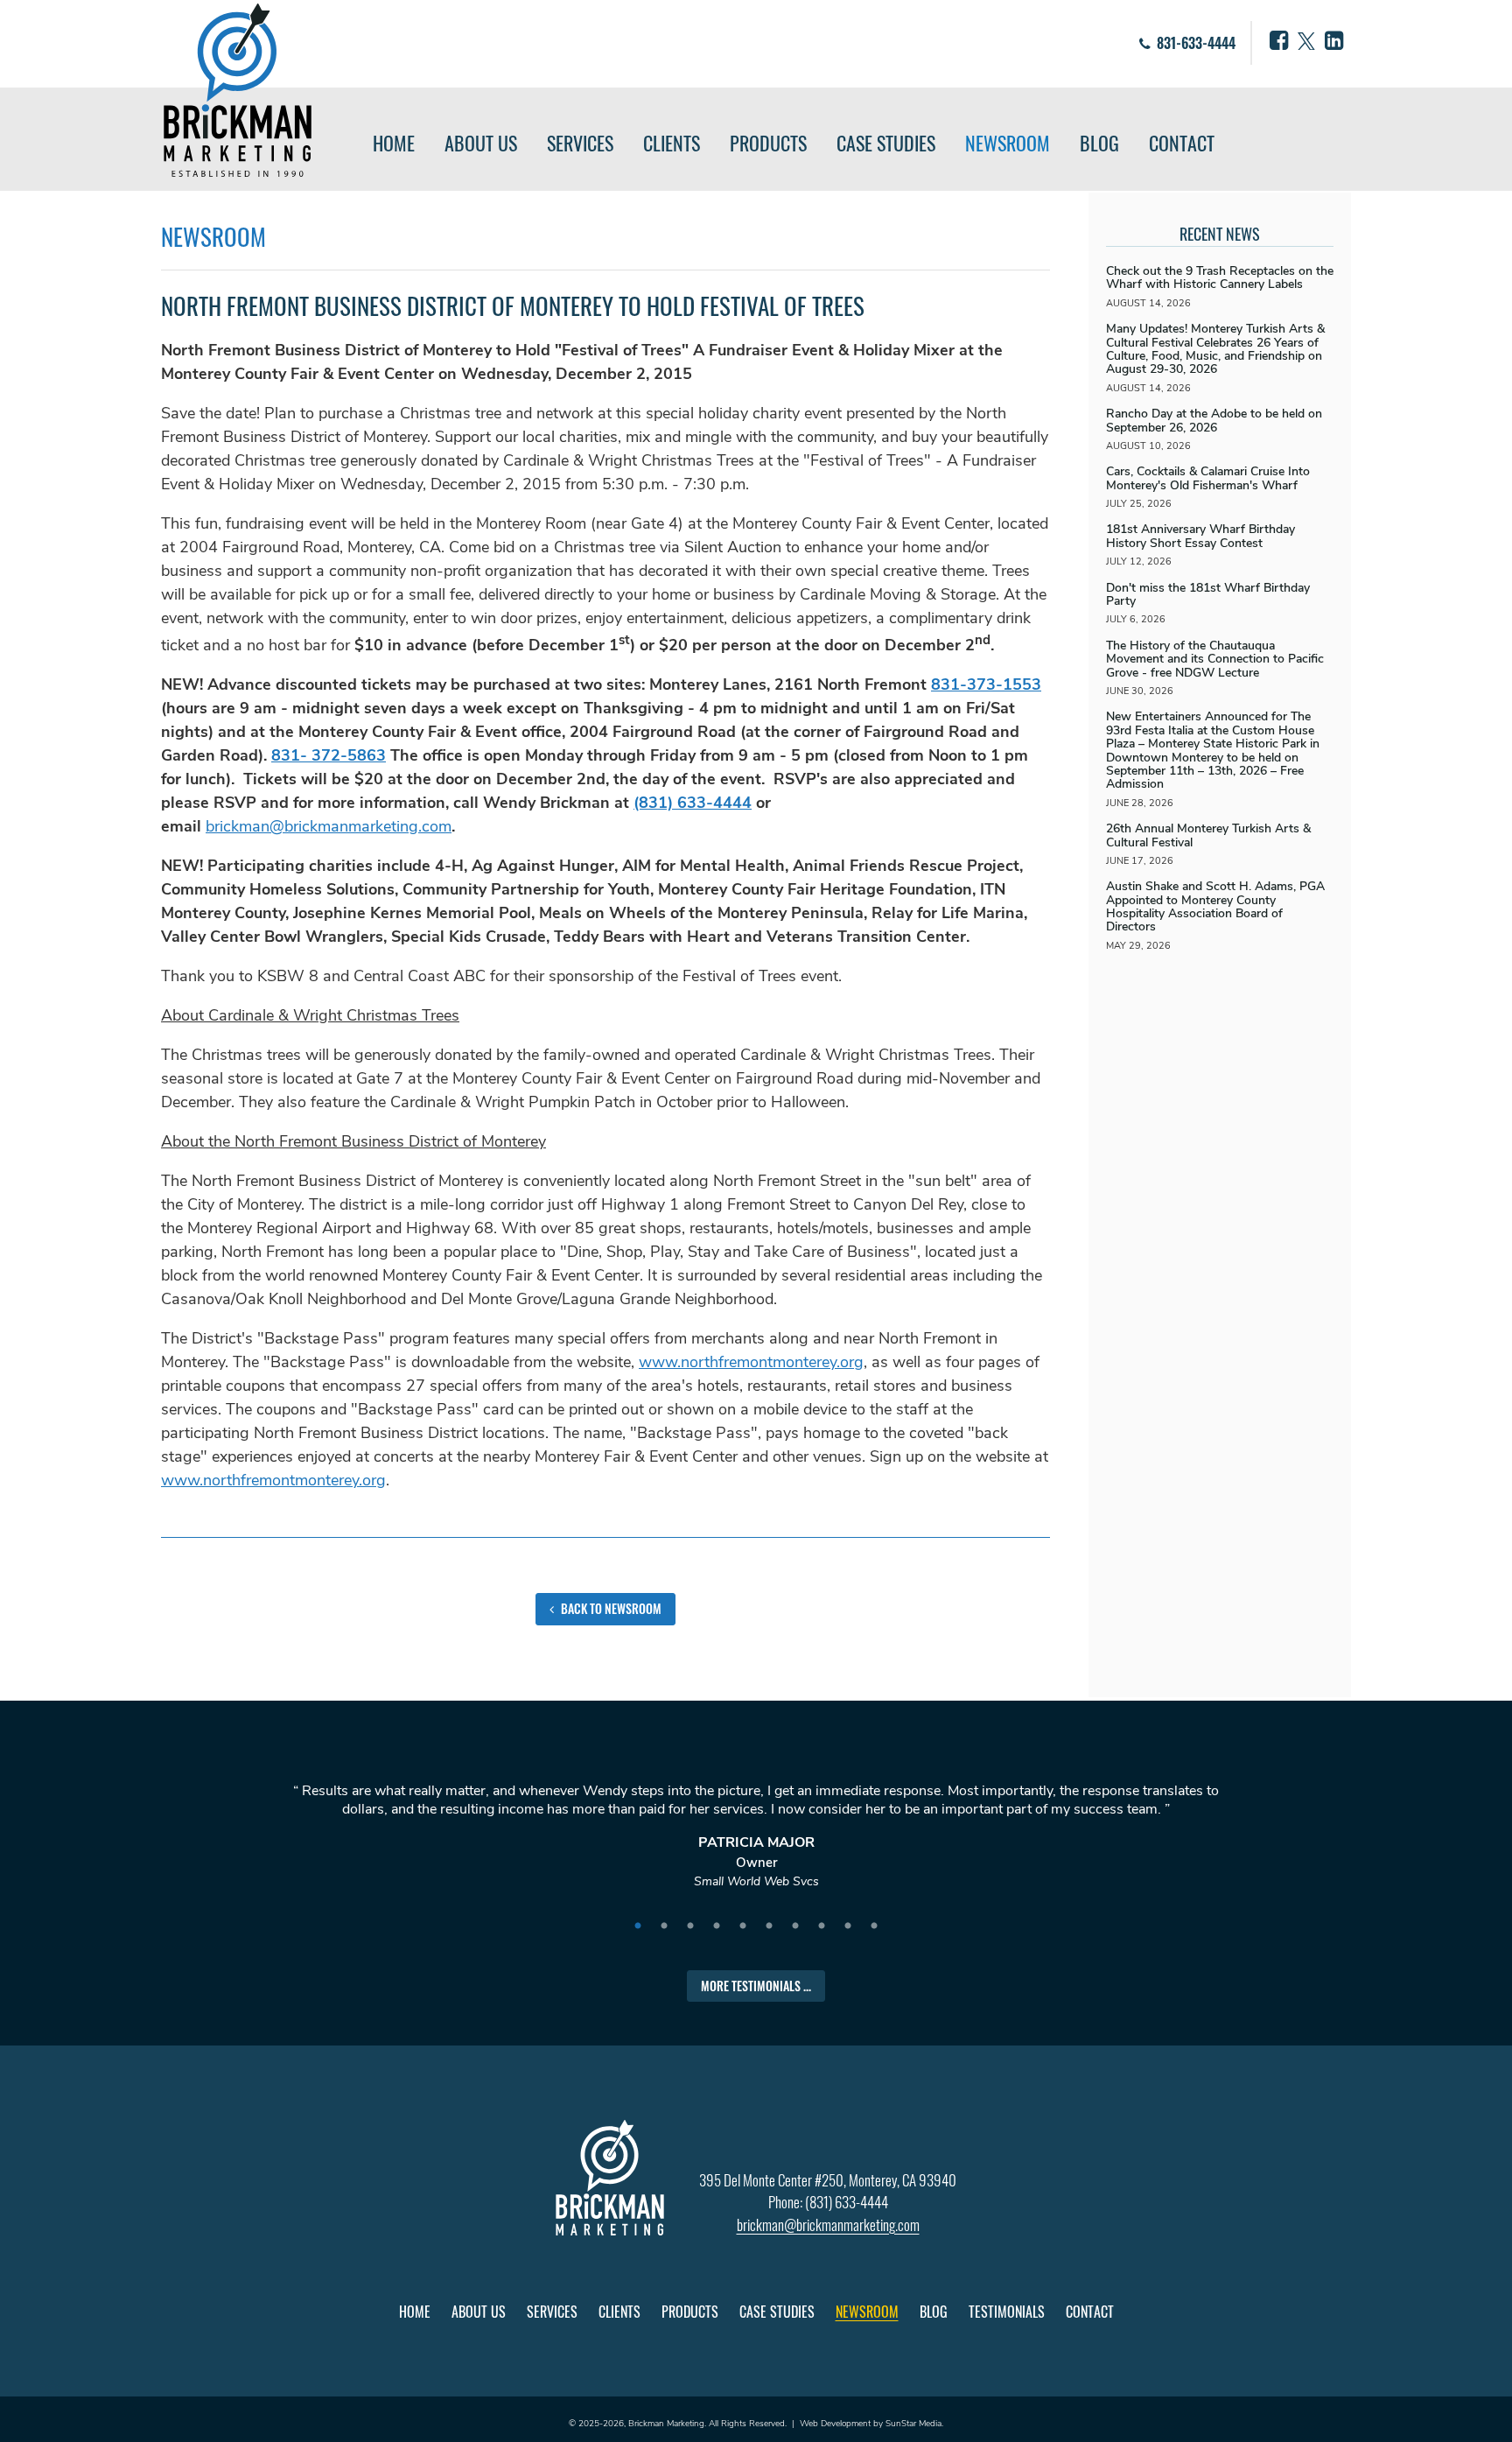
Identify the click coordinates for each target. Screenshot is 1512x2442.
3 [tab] (690, 1926)
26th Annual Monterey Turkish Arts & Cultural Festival (1208, 835)
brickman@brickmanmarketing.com (329, 826)
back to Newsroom (610, 1608)
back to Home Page (238, 90)
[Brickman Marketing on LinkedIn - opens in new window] (1334, 41)
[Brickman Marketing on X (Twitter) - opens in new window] (1306, 41)
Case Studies (886, 143)
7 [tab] (795, 1926)
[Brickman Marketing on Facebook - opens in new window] (1279, 41)
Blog (1099, 143)
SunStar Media (913, 2424)
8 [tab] (822, 1926)
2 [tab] (664, 1926)
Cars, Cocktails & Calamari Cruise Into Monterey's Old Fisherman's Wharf (1208, 478)
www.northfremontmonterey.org (751, 1362)
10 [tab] (874, 1926)
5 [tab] (743, 1926)
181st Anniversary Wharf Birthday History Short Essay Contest (1200, 536)
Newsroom (1008, 143)
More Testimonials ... (756, 1986)
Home (394, 143)
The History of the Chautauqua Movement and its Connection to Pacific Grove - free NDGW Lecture (1215, 659)
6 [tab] (769, 1926)
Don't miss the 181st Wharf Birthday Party (1208, 594)
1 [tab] (638, 1926)
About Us (481, 143)
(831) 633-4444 (693, 803)
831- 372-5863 (329, 755)
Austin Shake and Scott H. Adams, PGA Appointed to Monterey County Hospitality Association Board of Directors (1215, 906)
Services (580, 143)
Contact (1182, 143)
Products (768, 143)
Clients (672, 143)
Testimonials (1007, 2312)
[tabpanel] (756, 1844)
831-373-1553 (986, 684)
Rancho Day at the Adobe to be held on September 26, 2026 (1214, 420)
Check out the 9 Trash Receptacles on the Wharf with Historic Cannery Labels (1220, 277)
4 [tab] (717, 1926)
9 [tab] (848, 1926)
